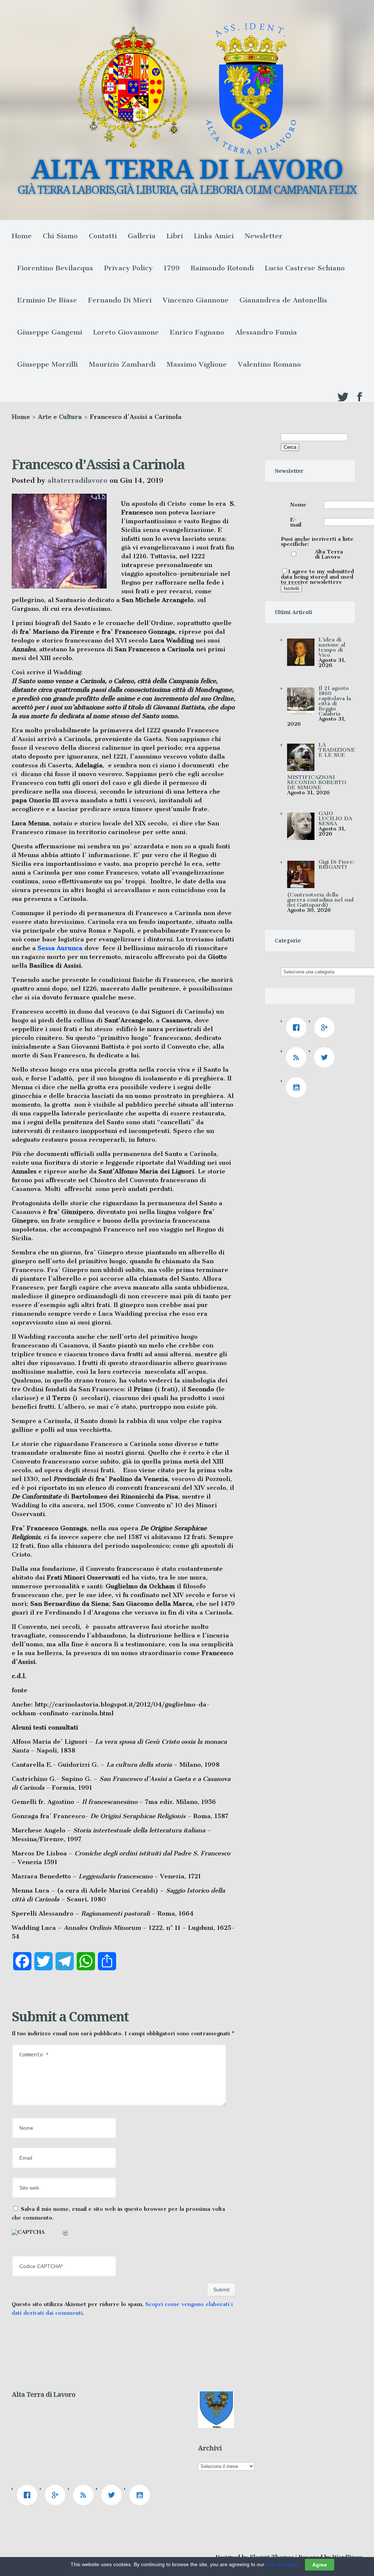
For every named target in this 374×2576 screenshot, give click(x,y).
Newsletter (264, 236)
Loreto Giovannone (126, 332)
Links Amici (214, 236)
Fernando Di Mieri (120, 300)
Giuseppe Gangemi (50, 332)
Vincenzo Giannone (196, 300)
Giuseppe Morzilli (47, 364)
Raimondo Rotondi (222, 268)
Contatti (103, 236)
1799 (172, 268)
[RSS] (298, 1057)
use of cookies (283, 2564)
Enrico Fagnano (197, 332)
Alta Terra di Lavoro (329, 554)
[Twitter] (326, 1057)
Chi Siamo (60, 236)
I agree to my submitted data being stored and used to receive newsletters (317, 577)
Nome (298, 505)
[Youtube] (298, 1087)
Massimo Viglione (197, 364)
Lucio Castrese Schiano (305, 268)
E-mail (296, 522)
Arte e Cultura (60, 417)
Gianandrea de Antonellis (283, 300)
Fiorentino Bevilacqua (55, 268)
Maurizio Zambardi (122, 364)
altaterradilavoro (77, 480)
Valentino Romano (269, 364)
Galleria (142, 236)
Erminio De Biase (47, 300)
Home (22, 236)
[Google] (326, 1027)
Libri (175, 236)
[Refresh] (66, 2234)
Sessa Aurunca (60, 948)
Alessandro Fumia (266, 332)
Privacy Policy (128, 268)
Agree (320, 2565)
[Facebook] (298, 1027)
